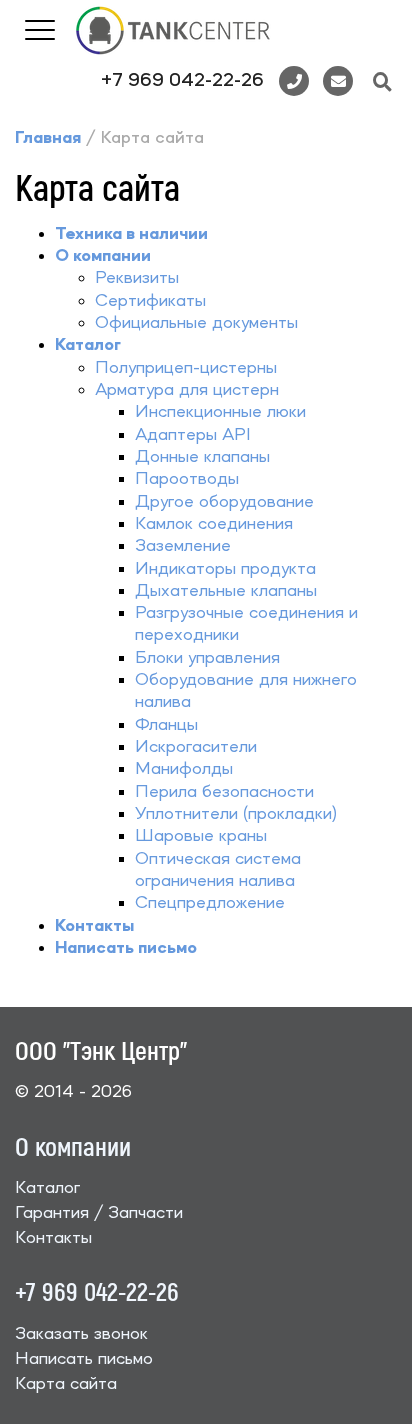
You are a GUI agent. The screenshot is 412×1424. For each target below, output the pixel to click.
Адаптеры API (193, 435)
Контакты (53, 1238)
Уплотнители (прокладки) (236, 814)
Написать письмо (84, 1359)
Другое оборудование (224, 502)
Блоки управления (207, 658)
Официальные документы (196, 323)
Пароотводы (187, 479)
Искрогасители (196, 747)
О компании (73, 1145)
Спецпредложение (210, 903)
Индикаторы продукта (225, 569)
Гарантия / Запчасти (99, 1213)
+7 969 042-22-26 (182, 81)
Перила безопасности (224, 792)
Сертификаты (150, 301)
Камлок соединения (214, 524)
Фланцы (166, 725)
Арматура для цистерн (187, 390)
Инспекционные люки (220, 412)
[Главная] (173, 29)
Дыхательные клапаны (226, 591)
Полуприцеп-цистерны (186, 368)
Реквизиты (137, 278)
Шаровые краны (201, 836)
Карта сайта (66, 1384)
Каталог (47, 1188)
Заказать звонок (81, 1334)
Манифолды (184, 769)
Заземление (183, 546)
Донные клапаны (202, 457)
